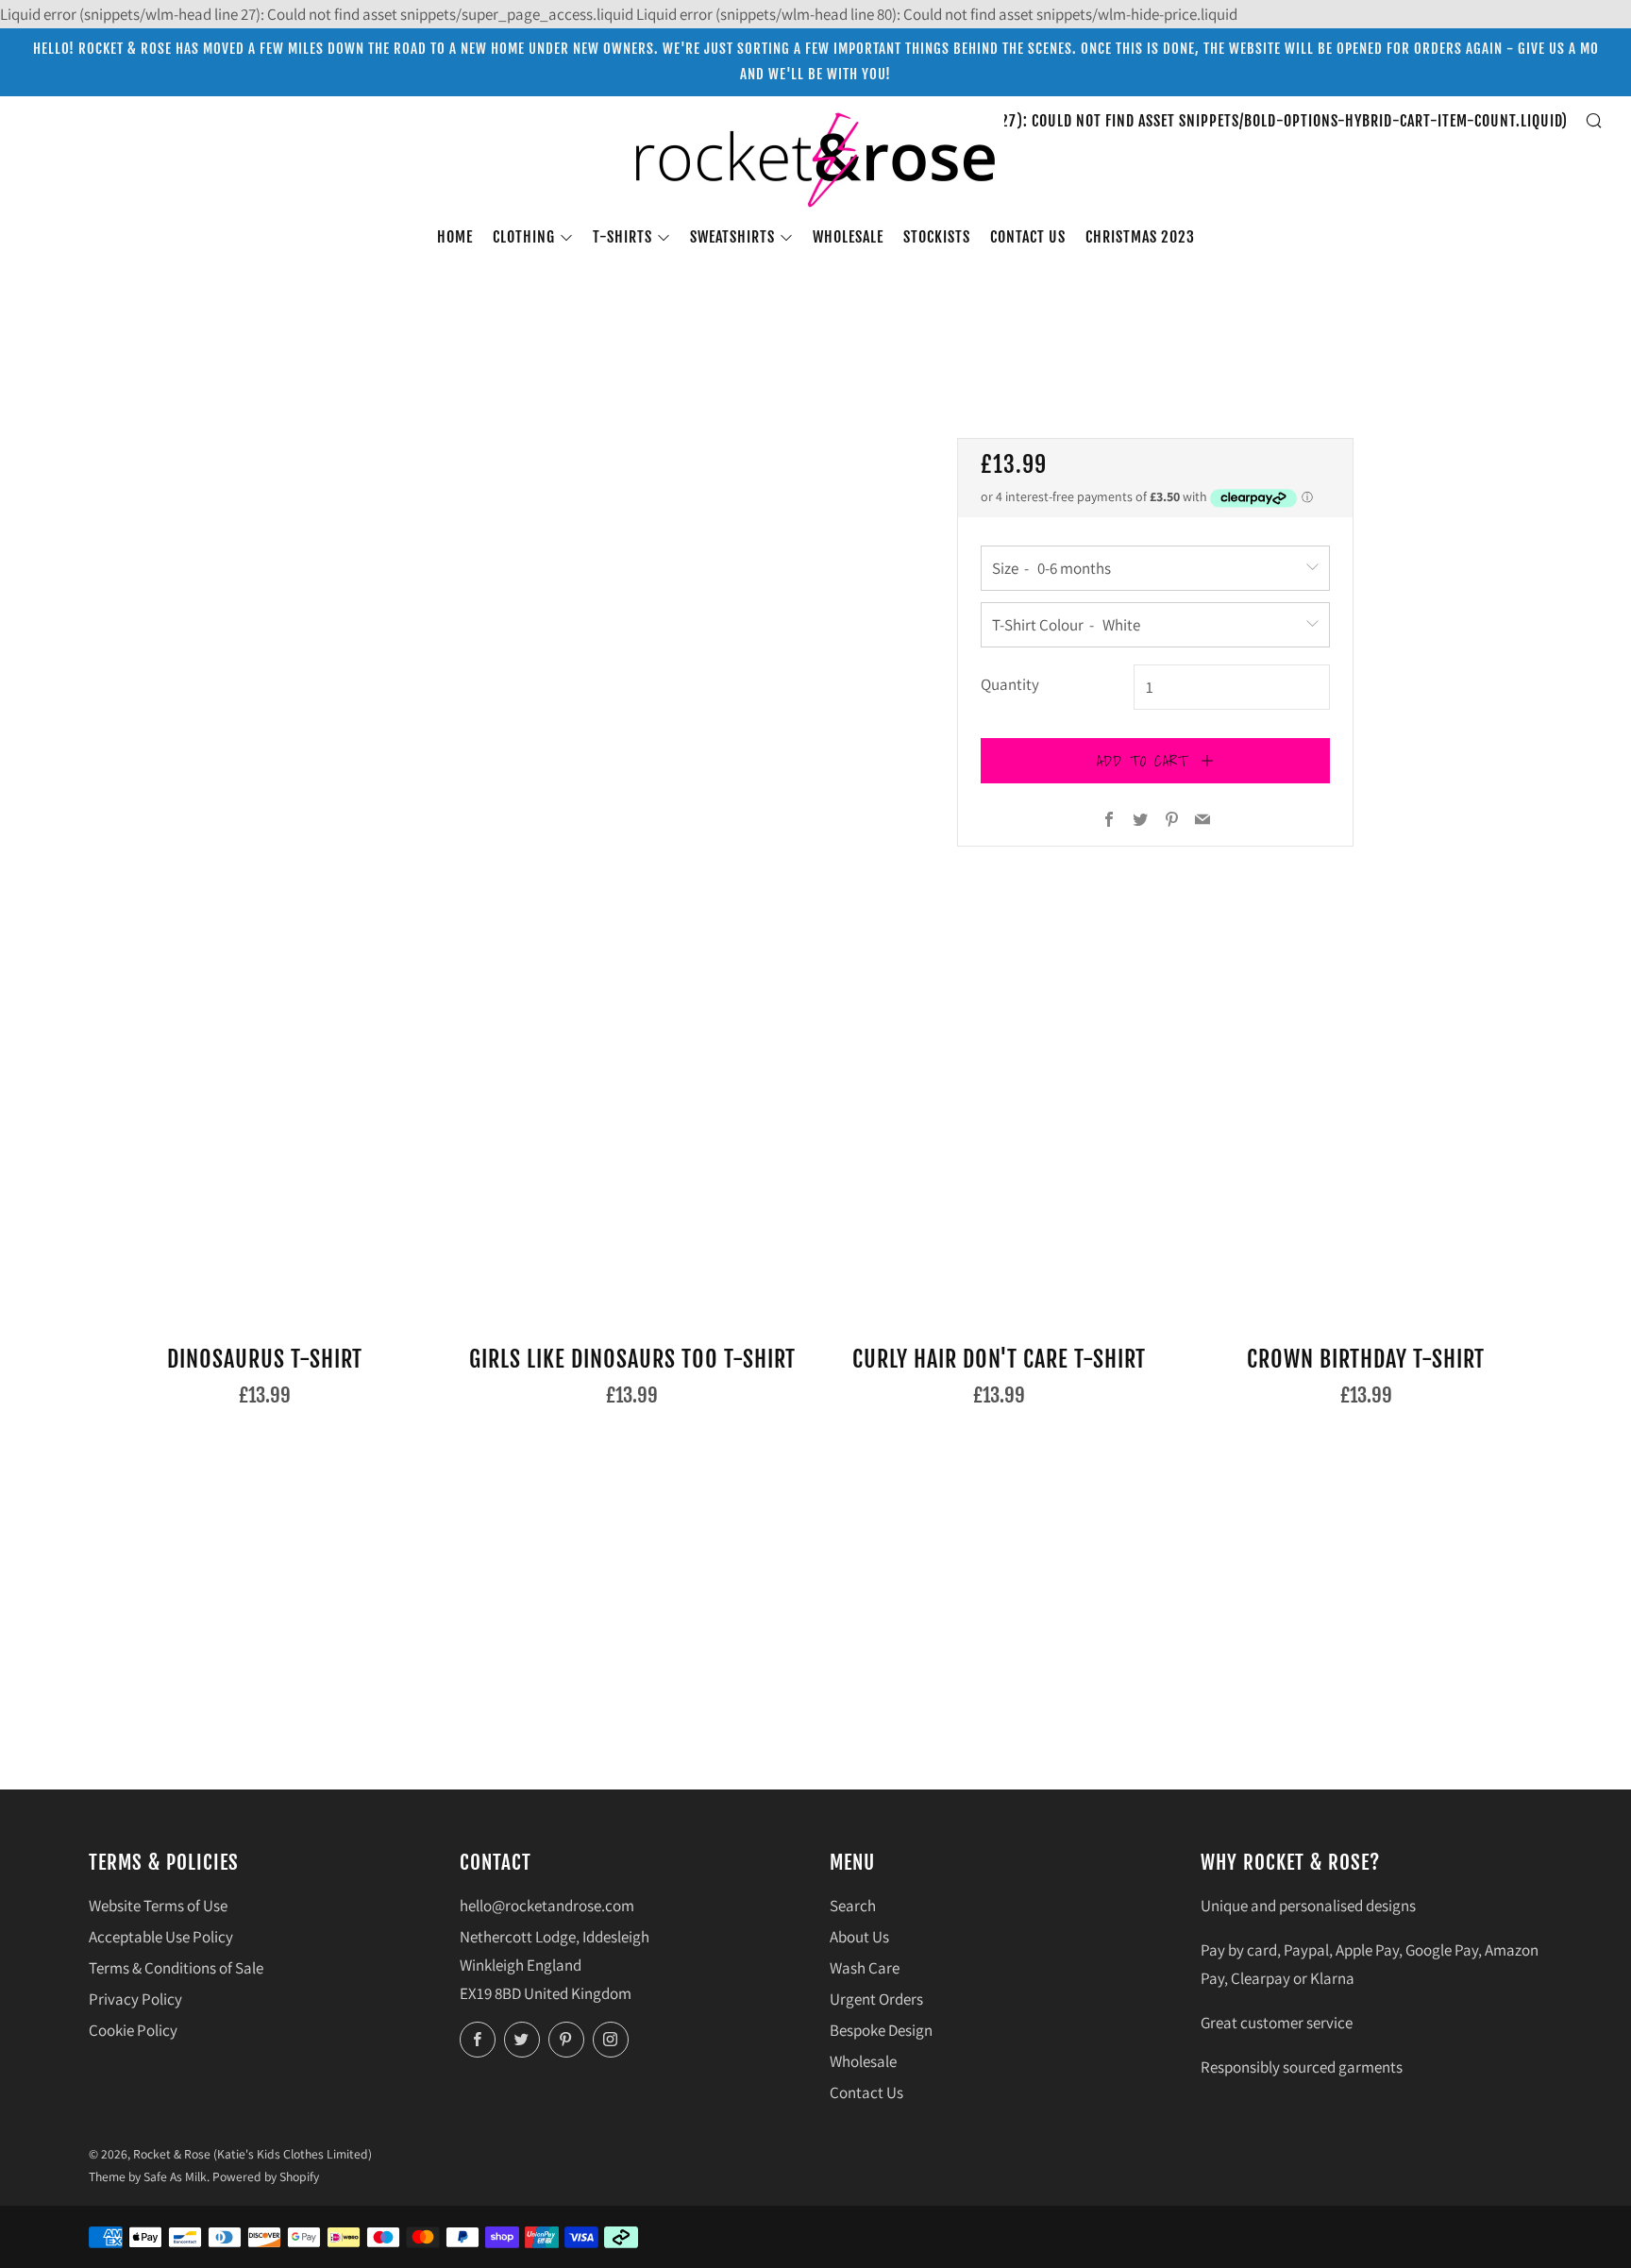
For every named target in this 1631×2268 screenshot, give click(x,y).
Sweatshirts (732, 237)
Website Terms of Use (158, 1906)
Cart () (1138, 121)
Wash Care (865, 1968)
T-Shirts (622, 237)
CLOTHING (524, 237)
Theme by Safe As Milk (148, 2176)
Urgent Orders (876, 1999)
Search (853, 1906)
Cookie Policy (133, 2030)
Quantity (1010, 684)
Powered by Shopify (266, 2176)
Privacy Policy (135, 1999)
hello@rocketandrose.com (547, 1906)
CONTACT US (1028, 237)
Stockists (937, 237)
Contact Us (866, 2092)
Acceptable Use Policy (161, 1937)
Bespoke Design (881, 2030)
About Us (859, 1937)
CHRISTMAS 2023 (1140, 237)
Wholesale (848, 237)
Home (455, 237)
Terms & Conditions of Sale (176, 1968)
